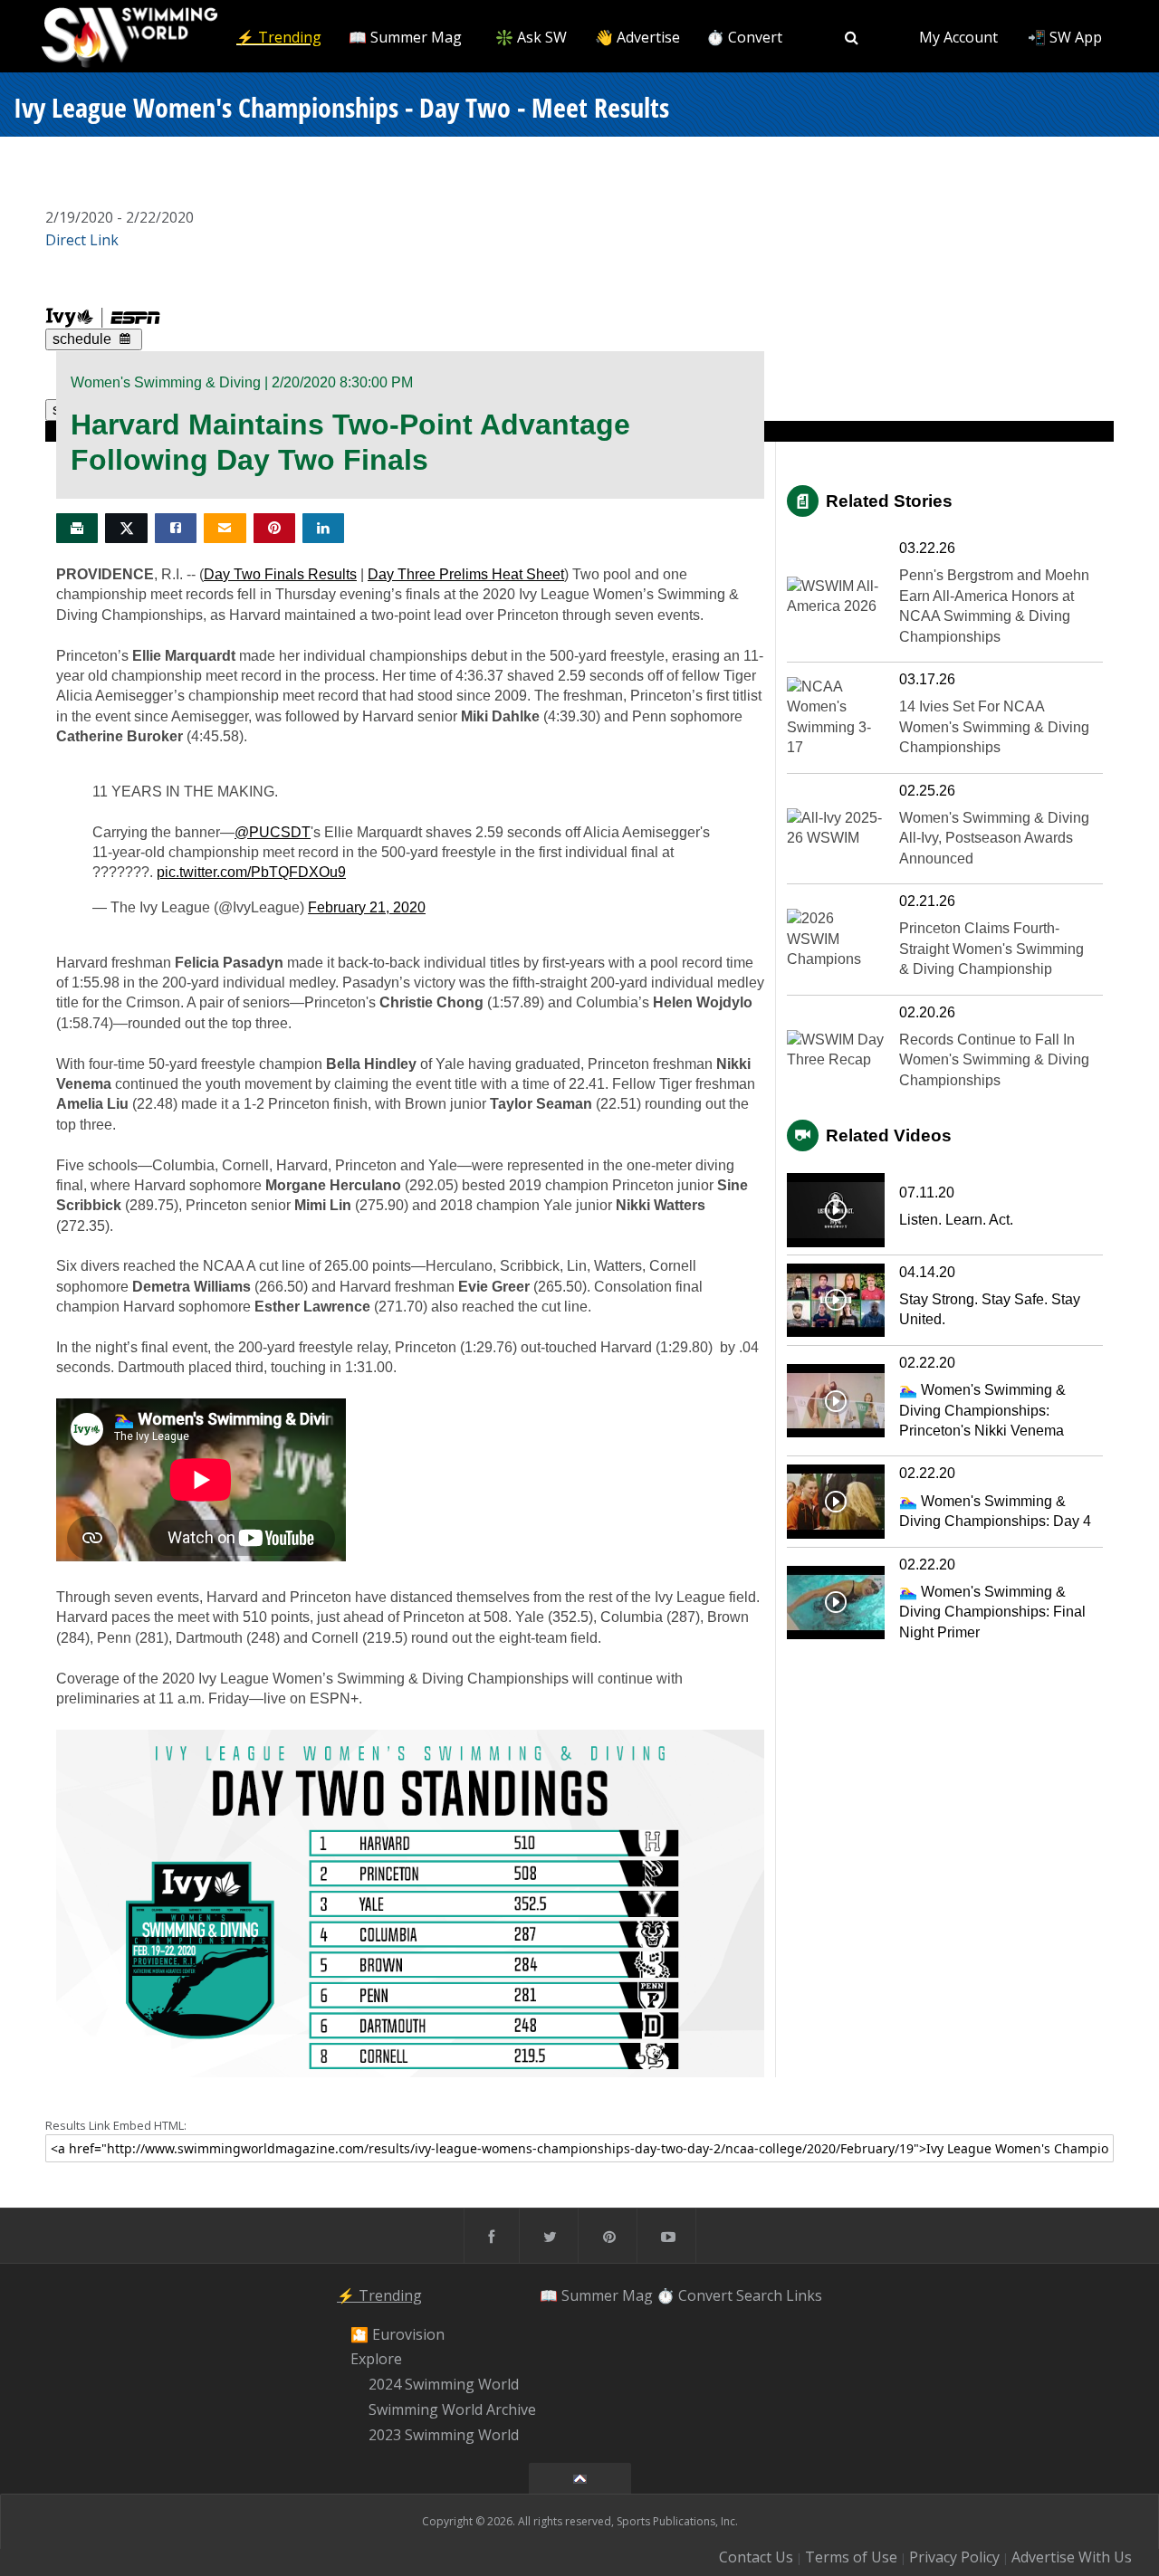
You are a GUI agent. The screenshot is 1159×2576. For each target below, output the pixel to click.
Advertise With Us (1072, 2557)
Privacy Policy (954, 2557)
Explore (376, 2360)
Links (804, 2295)
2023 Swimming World (444, 2435)
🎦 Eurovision (398, 2334)
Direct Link (82, 240)
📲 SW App (1065, 37)
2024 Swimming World (444, 2384)
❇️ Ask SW (531, 37)
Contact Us (756, 2557)
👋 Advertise (637, 37)
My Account (958, 37)
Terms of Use (851, 2557)
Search (759, 2295)
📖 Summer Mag (405, 37)
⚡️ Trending (279, 37)
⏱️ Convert (744, 37)
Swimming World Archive (452, 2409)
